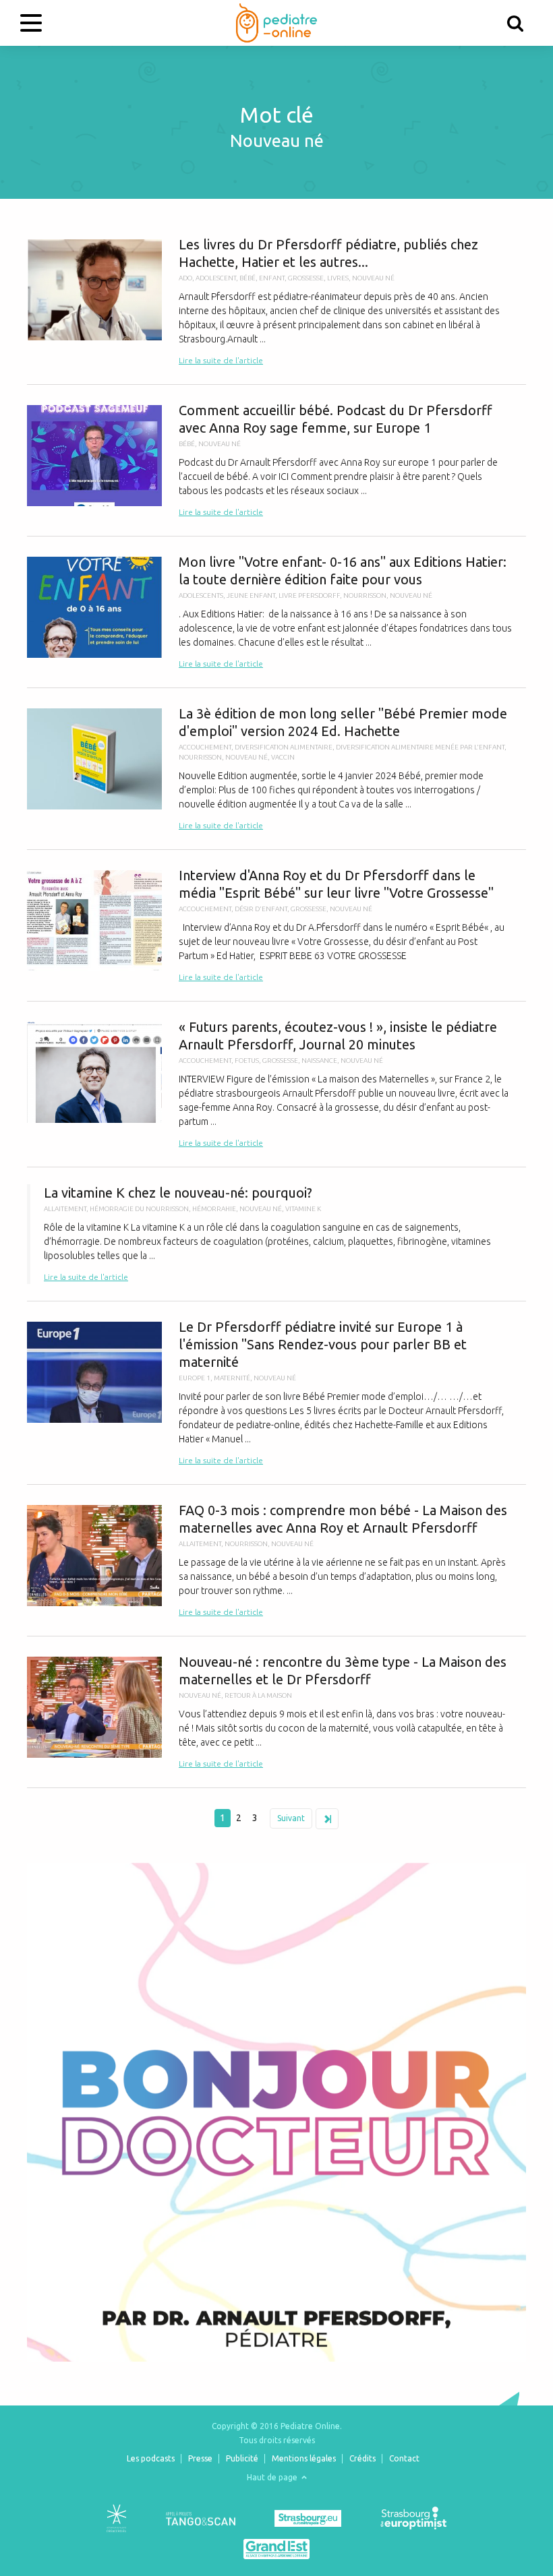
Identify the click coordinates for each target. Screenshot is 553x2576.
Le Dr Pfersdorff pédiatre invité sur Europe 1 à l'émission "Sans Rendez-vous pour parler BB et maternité (276, 1393)
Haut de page (273, 2477)
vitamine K (303, 1209)
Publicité (242, 2458)
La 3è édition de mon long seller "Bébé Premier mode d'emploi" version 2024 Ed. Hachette (276, 769)
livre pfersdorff (309, 595)
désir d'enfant (261, 909)
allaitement (65, 1209)
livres (338, 278)
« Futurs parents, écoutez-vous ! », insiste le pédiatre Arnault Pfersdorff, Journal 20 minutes (276, 1084)
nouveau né (373, 278)
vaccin (283, 757)
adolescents (201, 595)
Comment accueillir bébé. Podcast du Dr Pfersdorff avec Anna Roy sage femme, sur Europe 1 (276, 460)
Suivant (291, 1818)
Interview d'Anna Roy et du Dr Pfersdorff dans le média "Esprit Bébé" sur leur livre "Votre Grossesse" (276, 925)
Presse (200, 2458)
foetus (247, 1061)
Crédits (362, 2458)
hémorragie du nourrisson (139, 1209)
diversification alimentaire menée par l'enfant (420, 747)
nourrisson (365, 595)
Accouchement (205, 747)
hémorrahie (214, 1209)
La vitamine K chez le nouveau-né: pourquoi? (276, 1234)
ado (185, 278)
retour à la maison (258, 1695)
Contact (404, 2458)
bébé (248, 278)
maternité (232, 1378)
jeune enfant (251, 595)
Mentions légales (304, 2458)
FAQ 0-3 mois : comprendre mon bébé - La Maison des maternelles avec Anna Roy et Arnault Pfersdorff (276, 1560)
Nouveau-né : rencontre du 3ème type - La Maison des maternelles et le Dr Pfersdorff (276, 1712)
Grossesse (306, 278)
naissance (319, 1061)
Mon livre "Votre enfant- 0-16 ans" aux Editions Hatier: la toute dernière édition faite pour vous (276, 612)
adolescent (216, 278)
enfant (272, 278)
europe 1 (195, 1378)
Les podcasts (151, 2458)
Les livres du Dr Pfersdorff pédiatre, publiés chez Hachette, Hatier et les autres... (276, 302)
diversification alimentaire (284, 747)
